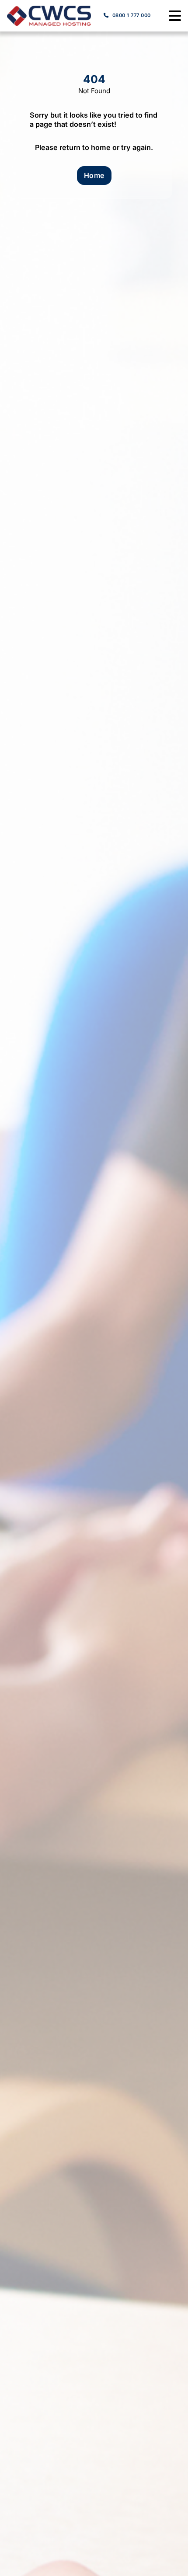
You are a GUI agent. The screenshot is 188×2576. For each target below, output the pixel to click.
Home (94, 175)
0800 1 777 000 (132, 15)
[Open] (175, 16)
